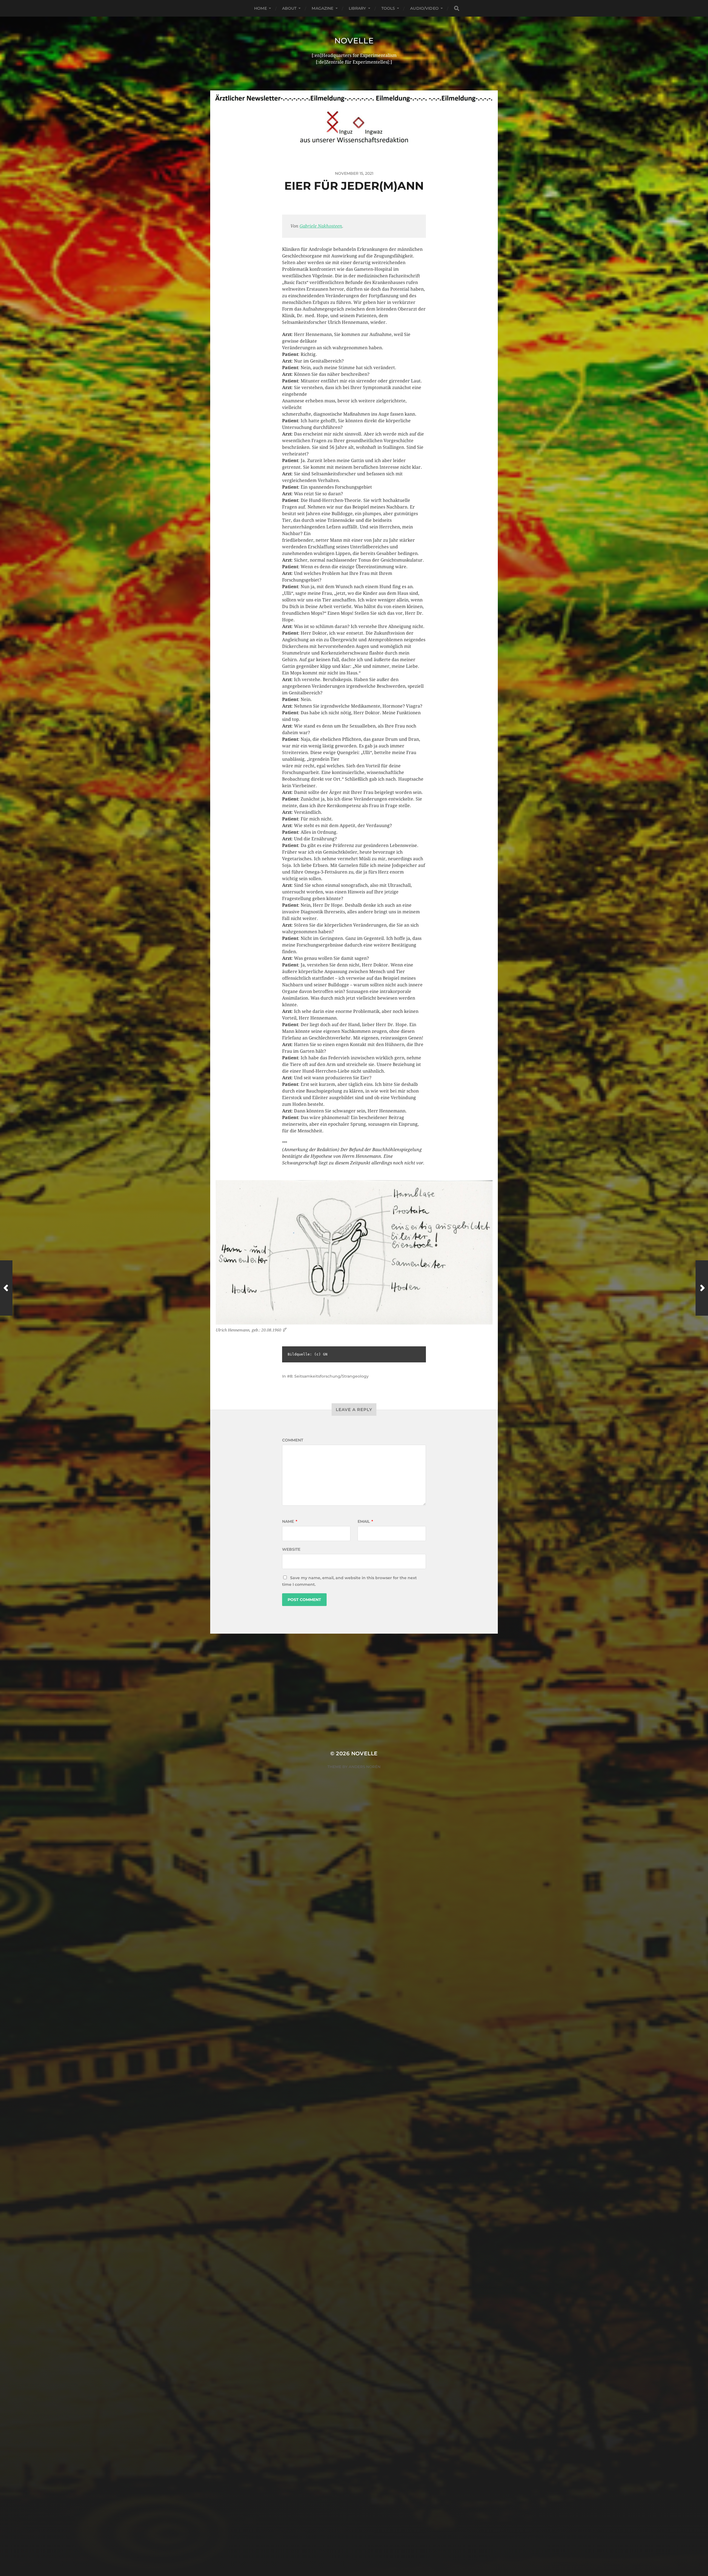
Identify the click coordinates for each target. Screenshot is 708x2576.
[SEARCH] (457, 8)
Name (290, 1521)
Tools (388, 8)
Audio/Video (424, 8)
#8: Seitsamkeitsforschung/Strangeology (328, 1376)
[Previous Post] (6, 1288)
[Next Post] (702, 1288)
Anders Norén (365, 1767)
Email (365, 1521)
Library (357, 8)
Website (291, 1549)
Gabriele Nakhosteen (321, 226)
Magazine (322, 8)
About (289, 8)
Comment (293, 1440)
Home (261, 8)
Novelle (354, 41)
